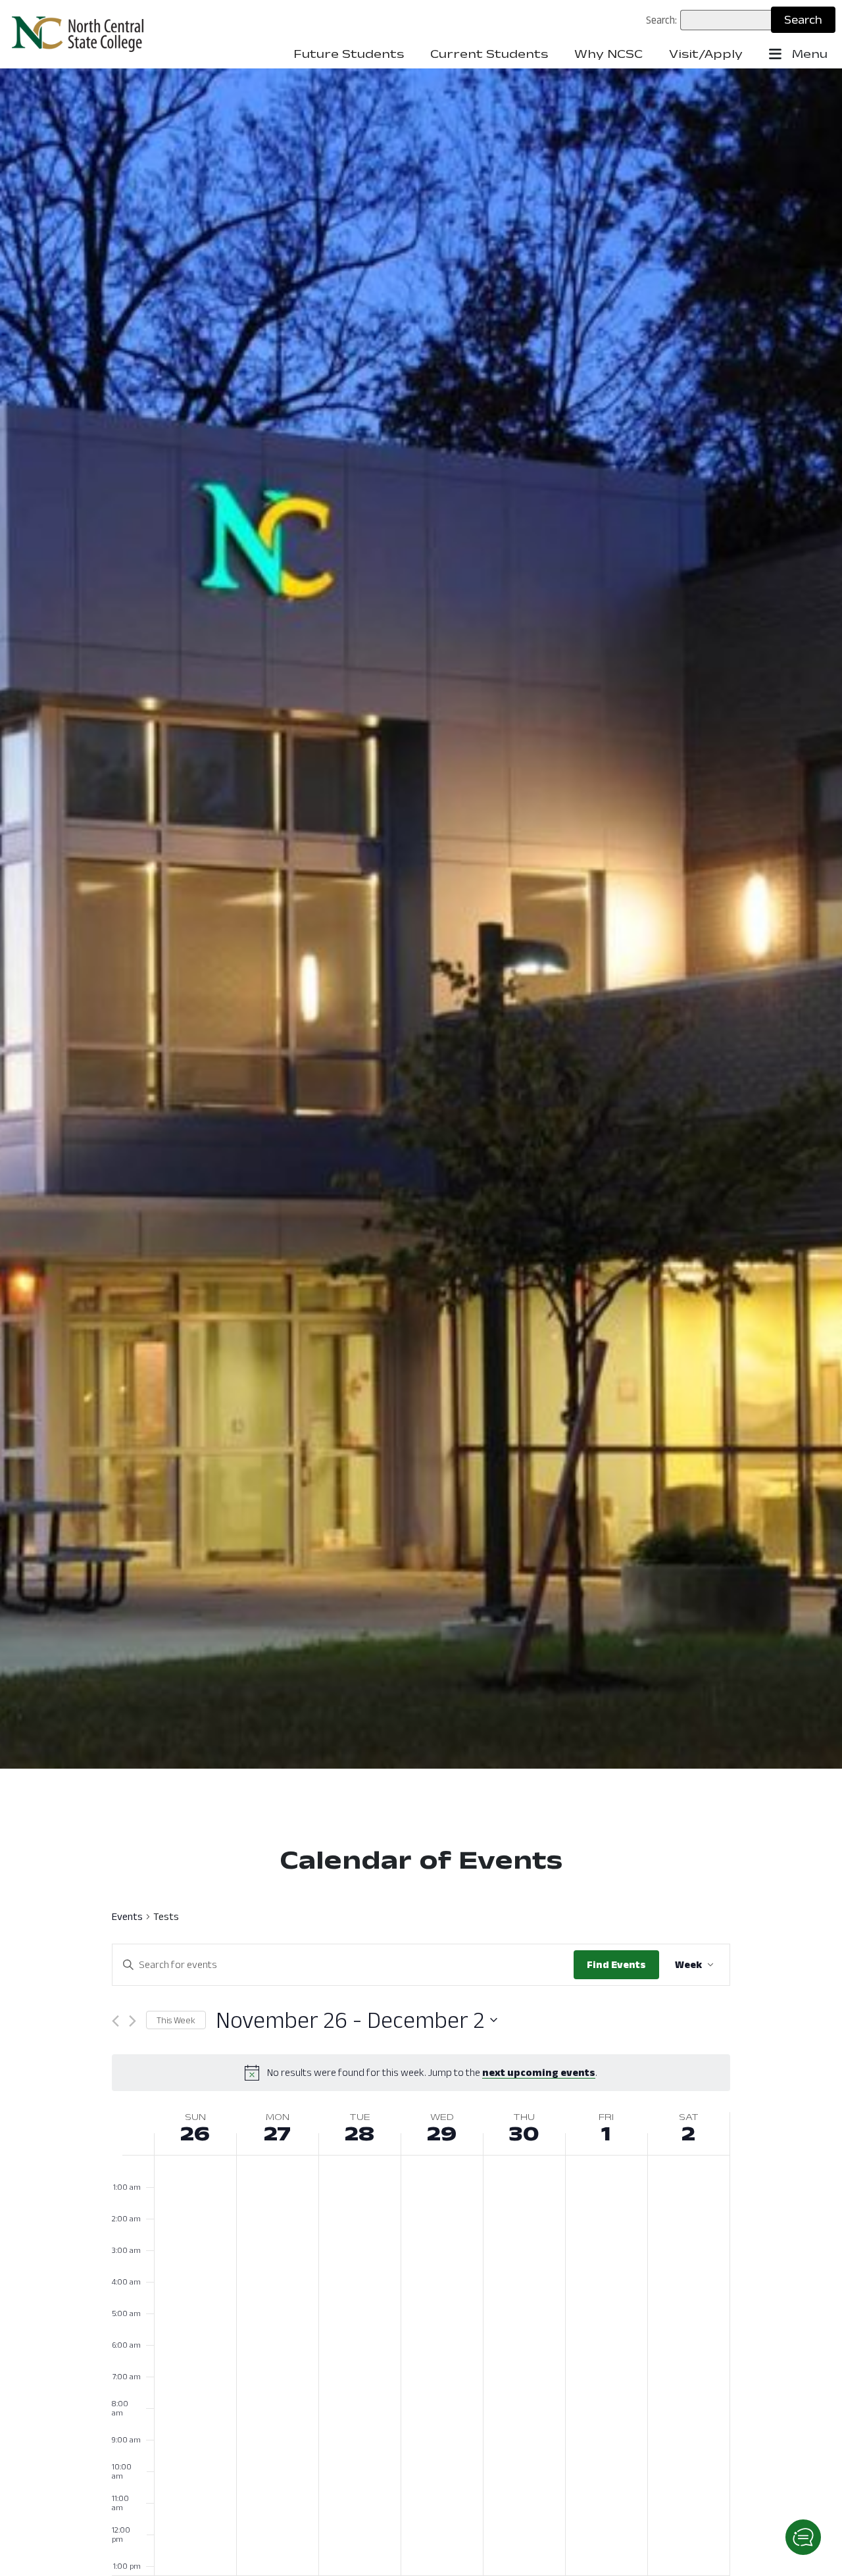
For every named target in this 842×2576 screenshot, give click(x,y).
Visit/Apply (706, 54)
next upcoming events (539, 2072)
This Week (176, 2020)
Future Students (349, 54)
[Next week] (133, 2021)
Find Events (616, 1964)
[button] (803, 2537)
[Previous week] (115, 2021)
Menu (808, 54)
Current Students (489, 54)
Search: (661, 20)
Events (127, 1917)
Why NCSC (608, 54)
